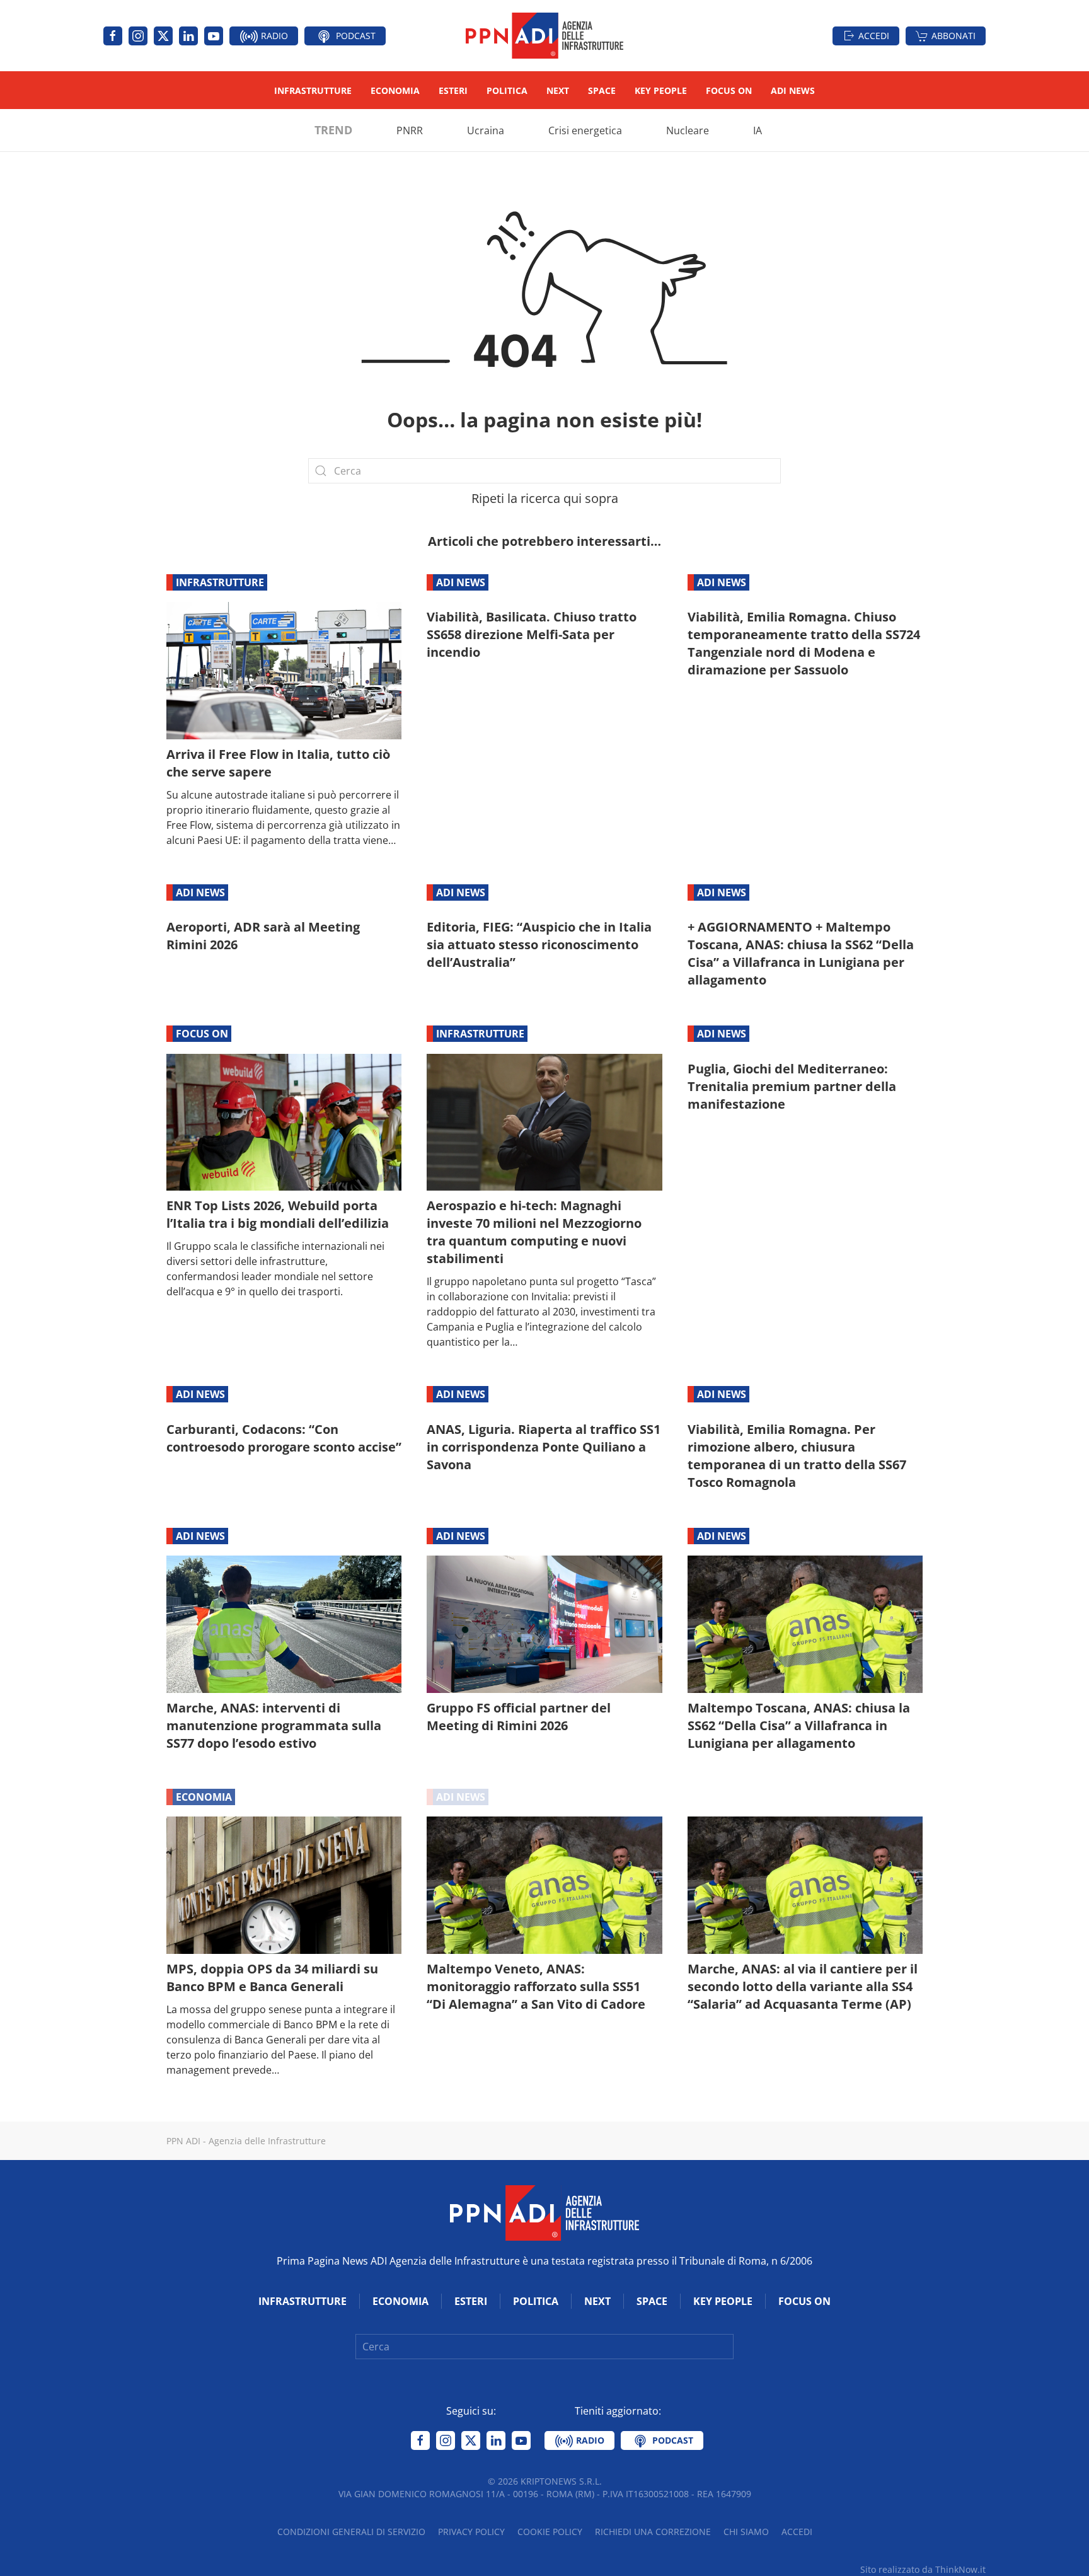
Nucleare (688, 130)
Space (602, 90)
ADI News (793, 90)
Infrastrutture (313, 90)
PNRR (410, 130)
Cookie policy (550, 2532)
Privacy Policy (471, 2532)
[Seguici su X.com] (163, 36)
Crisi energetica (585, 130)
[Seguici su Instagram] (138, 36)
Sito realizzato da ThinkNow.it (923, 2569)
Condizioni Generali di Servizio (351, 2532)
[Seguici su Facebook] (113, 36)
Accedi (874, 36)
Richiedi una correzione (653, 2532)
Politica (507, 90)
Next (558, 90)
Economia (395, 90)
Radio (273, 36)
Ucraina (486, 130)
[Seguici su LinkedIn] (188, 36)
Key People (661, 90)
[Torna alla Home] (544, 36)
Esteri (453, 90)
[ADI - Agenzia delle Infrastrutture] (544, 2212)
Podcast (354, 36)
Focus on (729, 90)
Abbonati (954, 36)
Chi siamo (746, 2532)
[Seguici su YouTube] (214, 36)
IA (758, 130)
